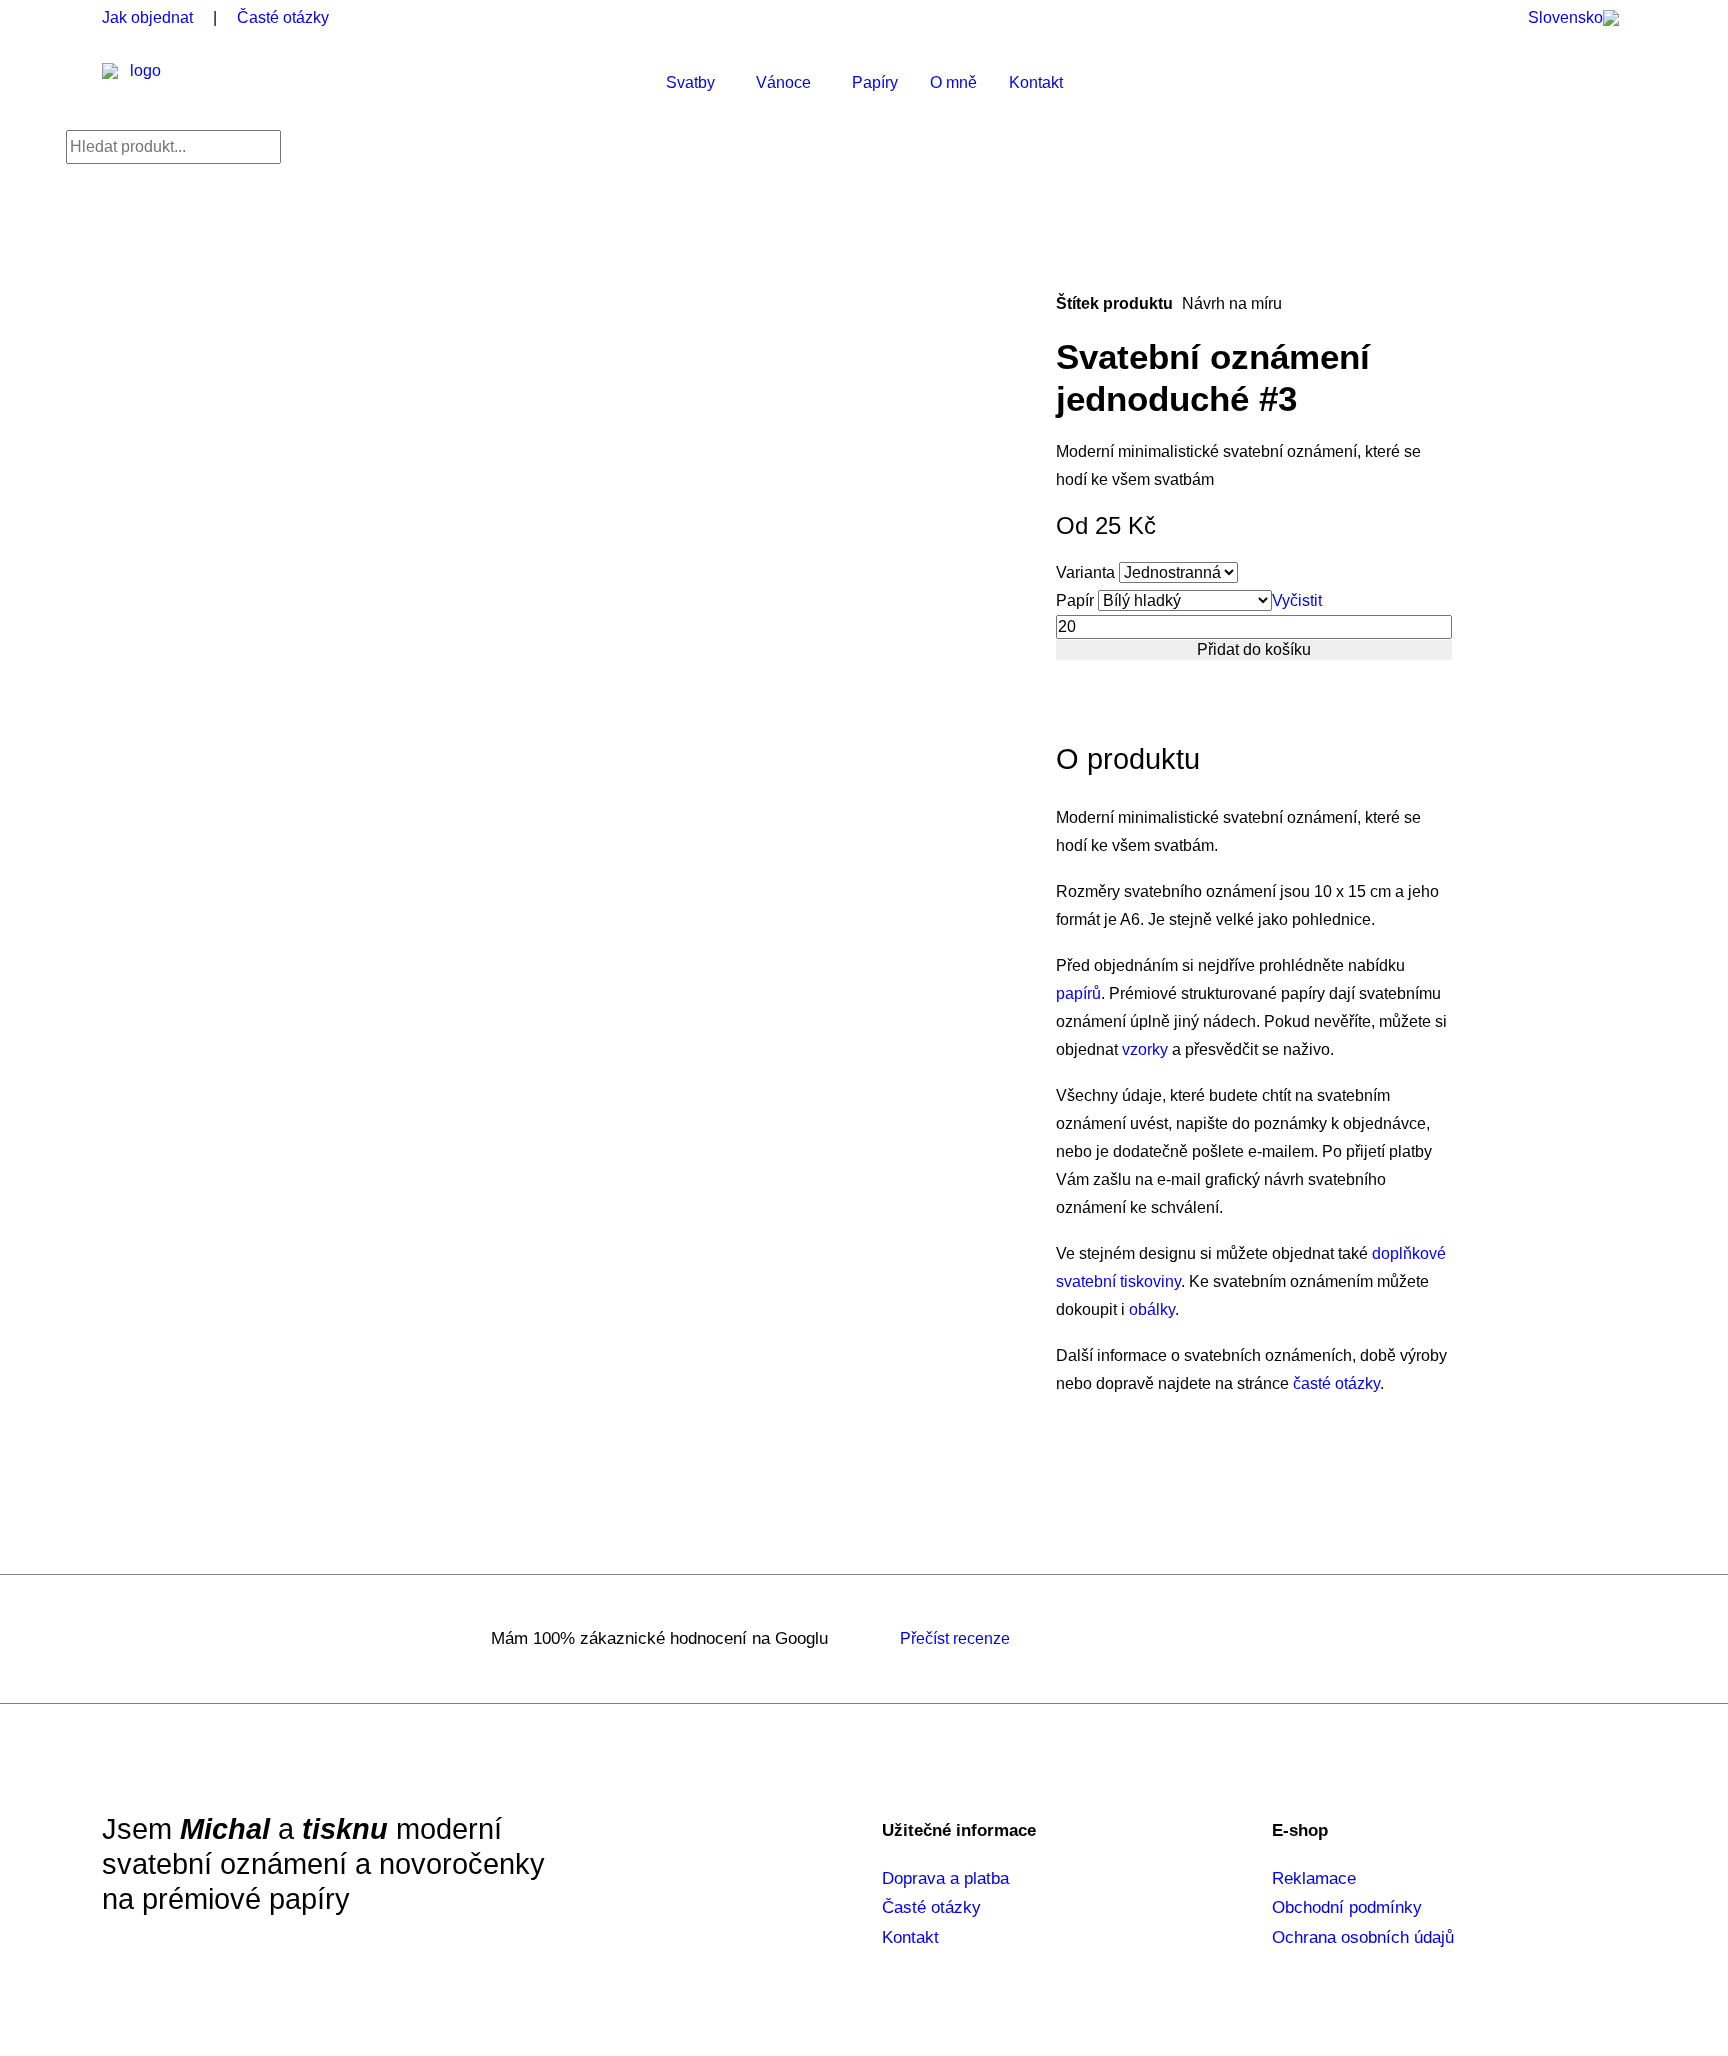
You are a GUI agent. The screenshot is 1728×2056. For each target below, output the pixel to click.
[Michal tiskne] (137, 83)
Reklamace (1314, 1878)
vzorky (1145, 1049)
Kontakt (1036, 82)
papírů (1078, 993)
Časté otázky (283, 17)
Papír (1075, 600)
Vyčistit (1297, 600)
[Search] (173, 146)
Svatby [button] (690, 82)
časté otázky (1336, 1383)
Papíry (875, 82)
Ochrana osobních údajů (1363, 1937)
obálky (1152, 1309)
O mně (953, 82)
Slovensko (1565, 17)
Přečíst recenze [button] (955, 1638)
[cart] (1604, 83)
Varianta (1085, 572)
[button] (1561, 83)
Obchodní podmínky (1347, 1907)
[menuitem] (1578, 18)
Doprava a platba (945, 1878)
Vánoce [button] (783, 82)
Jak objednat (147, 17)
